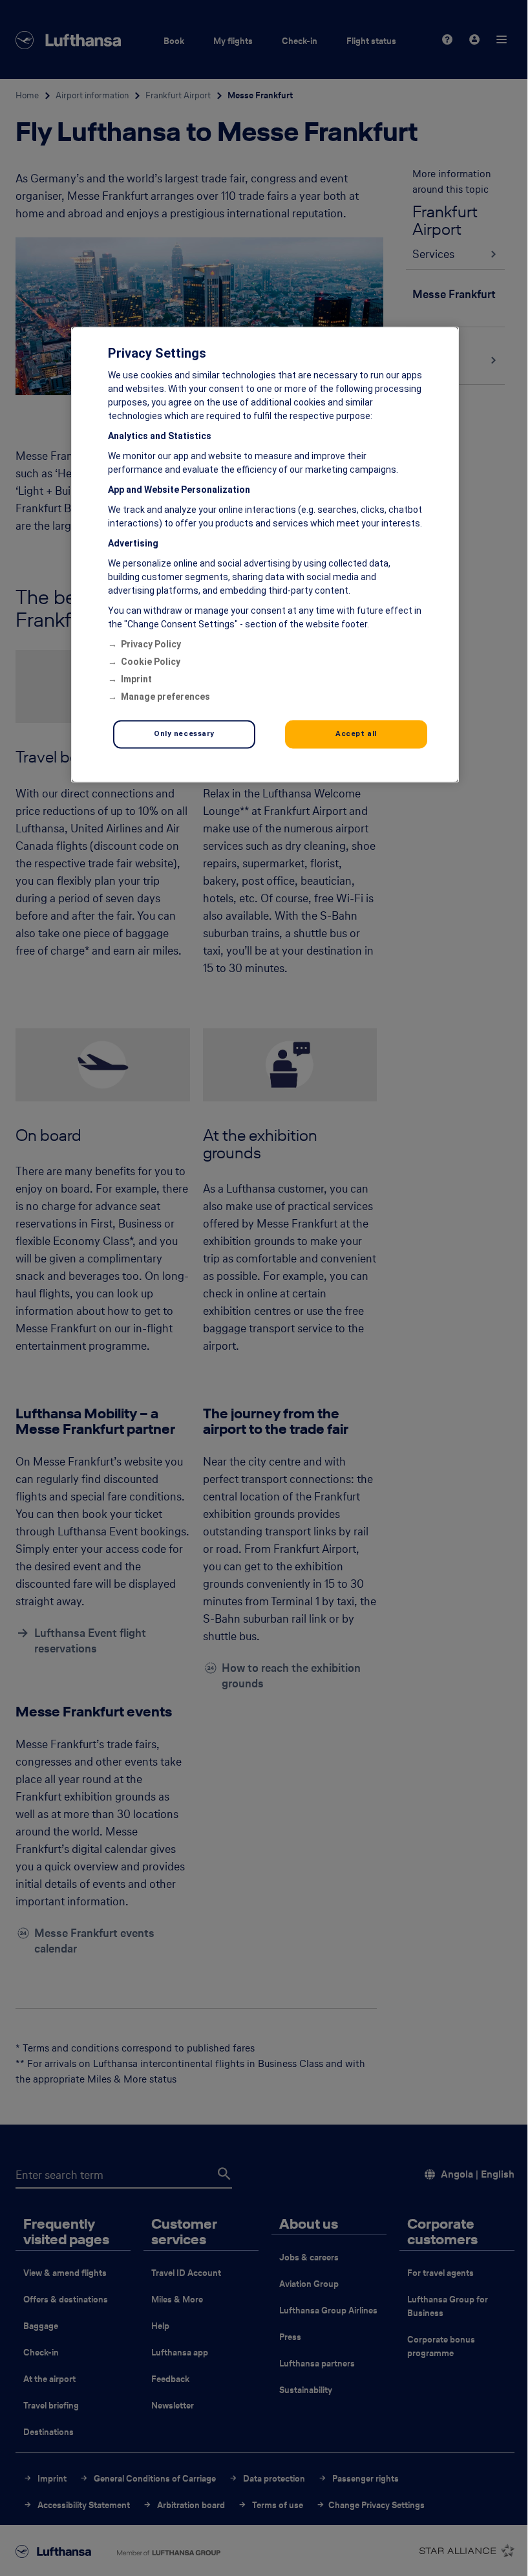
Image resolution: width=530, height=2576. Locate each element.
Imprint (136, 680)
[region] (265, 555)
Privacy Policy (151, 645)
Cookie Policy (151, 662)
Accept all (356, 734)
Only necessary (184, 734)
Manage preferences (165, 697)
